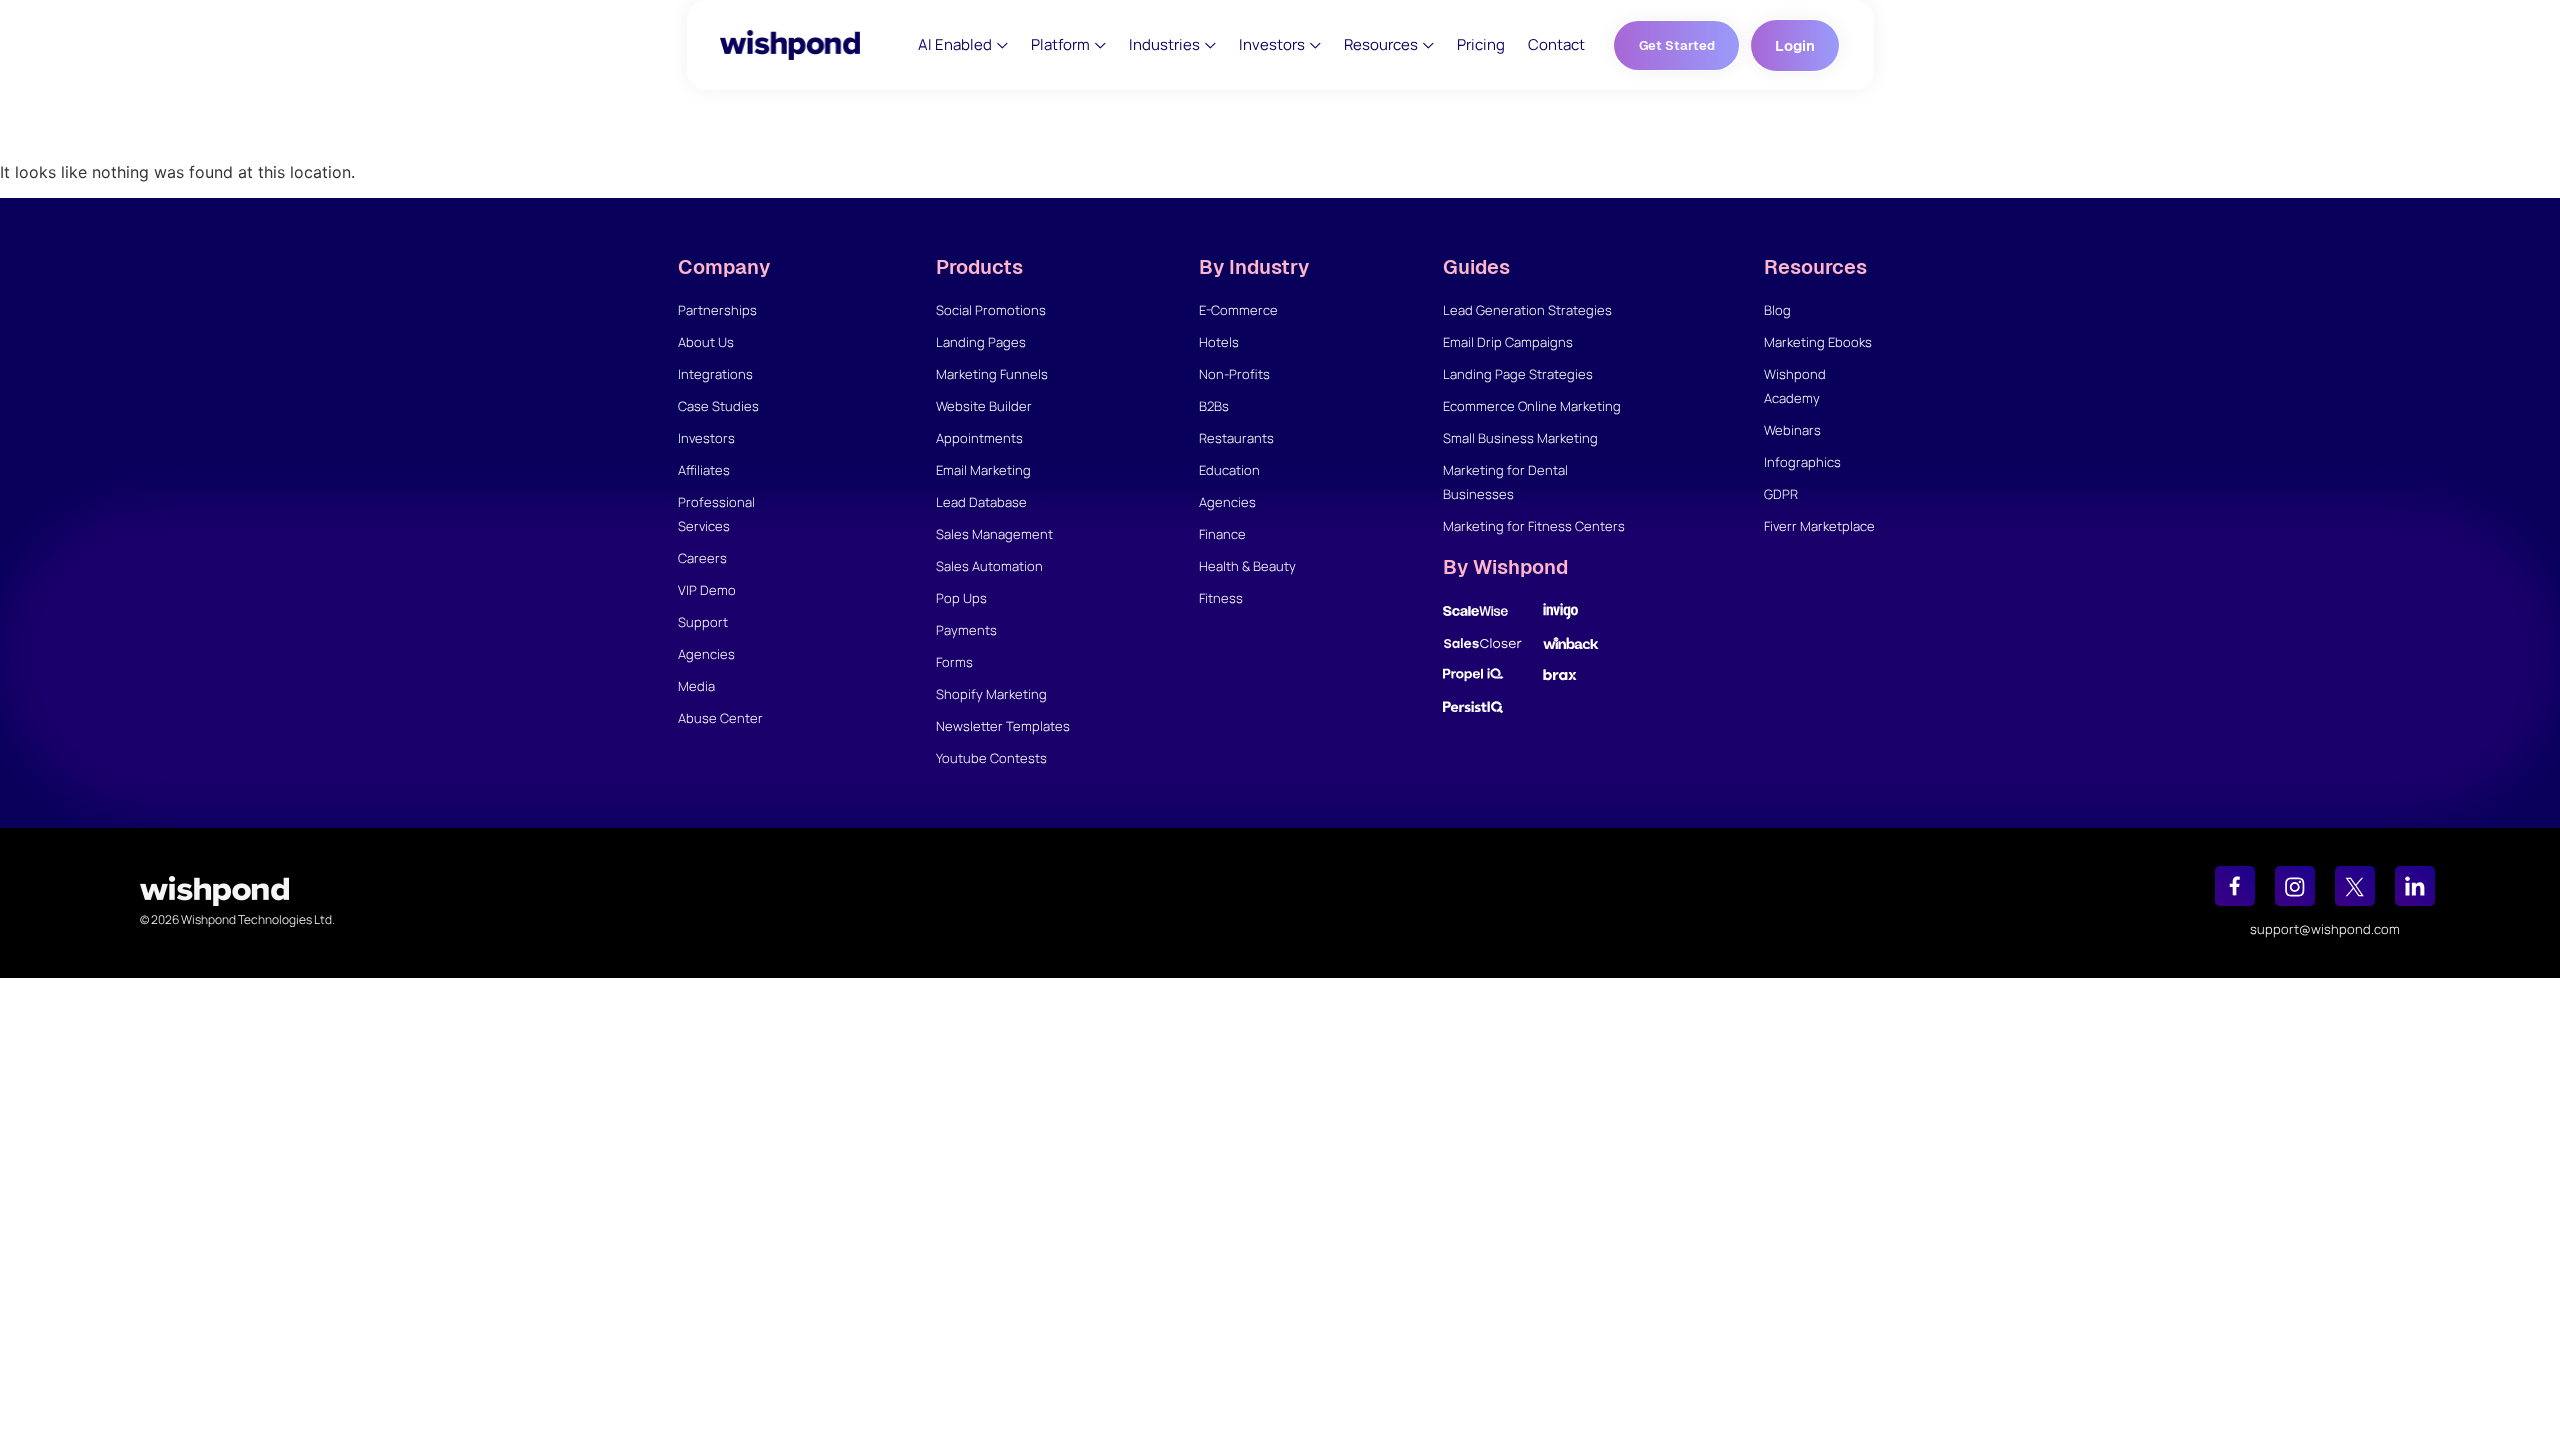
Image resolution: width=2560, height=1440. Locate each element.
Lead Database (981, 502)
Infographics (1802, 462)
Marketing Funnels (992, 374)
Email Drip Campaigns (1508, 342)
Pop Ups (961, 598)
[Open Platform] (1100, 45)
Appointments (979, 438)
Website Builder (984, 406)
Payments (966, 630)
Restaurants (1236, 438)
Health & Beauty (1247, 566)
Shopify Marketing (991, 694)
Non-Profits (1234, 374)
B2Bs (1214, 406)
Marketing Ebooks (1818, 342)
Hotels (1219, 342)
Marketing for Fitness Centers (1534, 526)
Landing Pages (981, 342)
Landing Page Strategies (1518, 374)
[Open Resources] (1428, 45)
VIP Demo (707, 590)
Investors (706, 438)
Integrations (715, 374)
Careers (702, 558)
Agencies (706, 654)
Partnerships (717, 310)
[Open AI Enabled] (1002, 45)
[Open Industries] (1210, 45)
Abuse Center (720, 718)
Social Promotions (991, 310)
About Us (706, 342)
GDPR (1781, 494)
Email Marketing (983, 470)
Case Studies (718, 406)
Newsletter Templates (1003, 726)
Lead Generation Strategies (1527, 310)
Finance (1222, 534)
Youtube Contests (991, 758)
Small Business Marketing (1520, 438)
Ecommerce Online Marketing (1532, 406)
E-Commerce (1238, 310)
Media (696, 686)
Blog (1777, 310)
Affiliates (704, 470)
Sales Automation (989, 566)
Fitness (1221, 598)
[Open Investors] (1315, 45)
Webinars (1792, 430)
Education (1229, 470)
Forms (954, 662)
